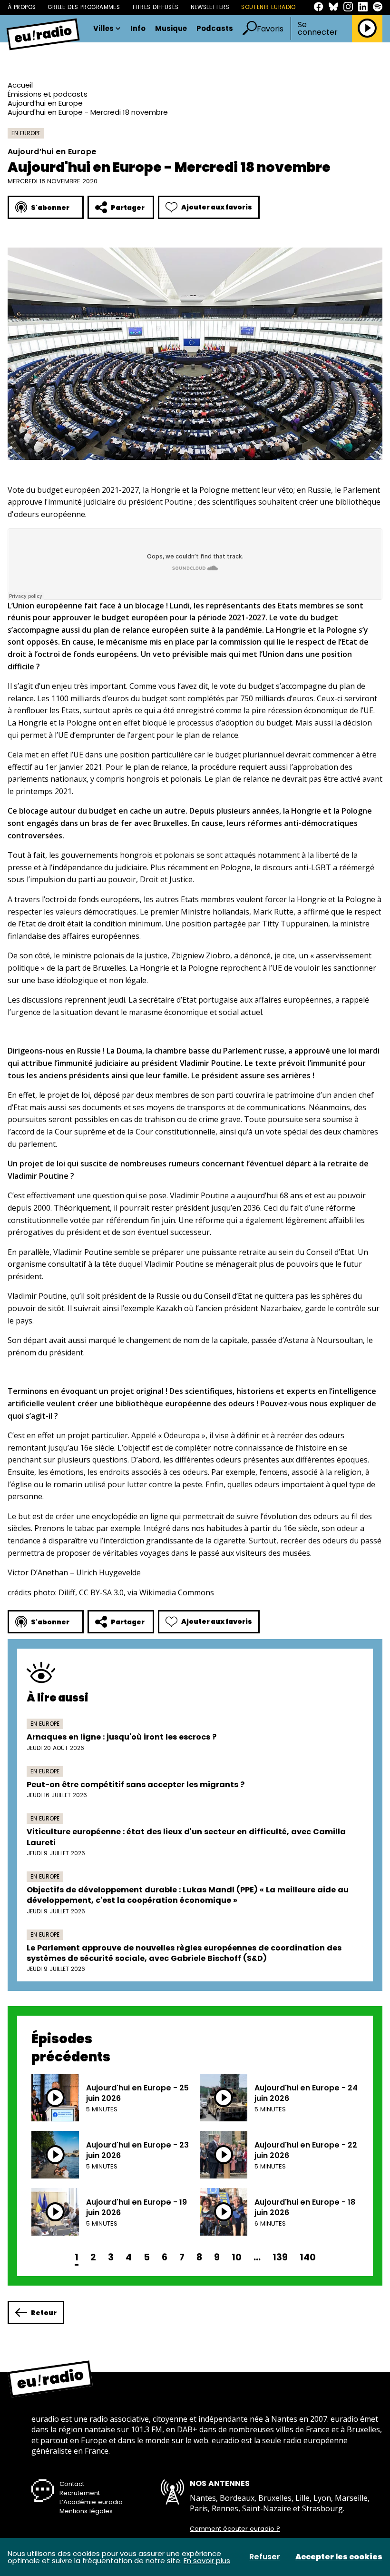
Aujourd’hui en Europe (45, 103)
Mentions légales (86, 2511)
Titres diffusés (155, 7)
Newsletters (210, 7)
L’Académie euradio (91, 2502)
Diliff (67, 1592)
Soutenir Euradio (268, 7)
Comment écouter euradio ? (235, 2529)
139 (280, 2257)
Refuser (265, 2557)
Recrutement (80, 2493)
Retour (44, 2313)
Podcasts (215, 29)
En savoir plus (207, 2561)
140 (308, 2257)
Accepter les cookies (339, 2557)
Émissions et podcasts (48, 94)
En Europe (26, 133)
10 (237, 2257)
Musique (171, 29)
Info (138, 29)
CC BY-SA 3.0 (101, 1592)
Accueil (20, 85)
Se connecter (318, 29)
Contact (72, 2484)
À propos (22, 7)
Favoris (270, 29)
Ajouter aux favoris (217, 207)
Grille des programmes (84, 7)
